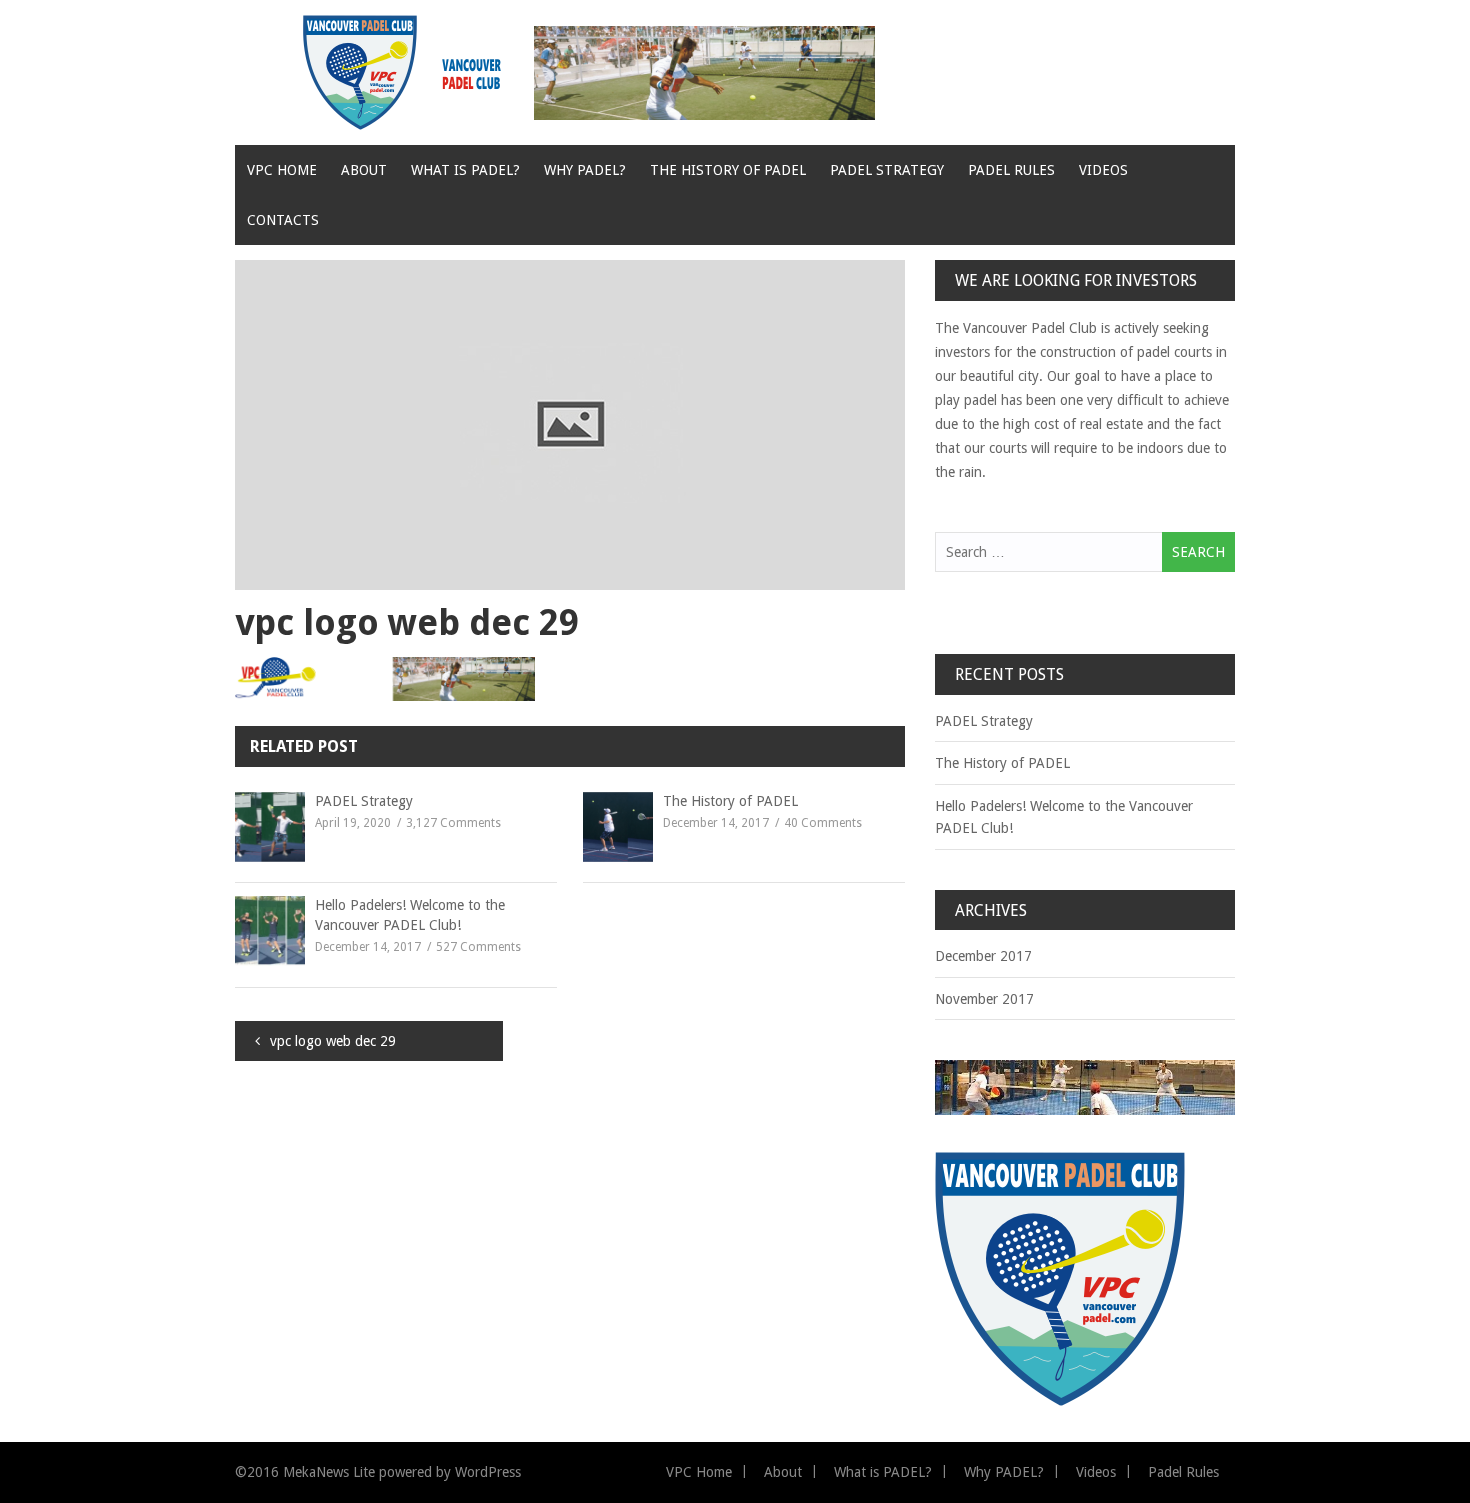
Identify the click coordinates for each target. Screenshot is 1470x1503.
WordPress (488, 1472)
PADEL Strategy (887, 170)
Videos (1103, 170)
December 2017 (983, 956)
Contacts (283, 220)
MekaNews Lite (329, 1472)
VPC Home (282, 170)
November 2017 (984, 999)
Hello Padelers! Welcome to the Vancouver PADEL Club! (410, 915)
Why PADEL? (585, 170)
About (364, 170)
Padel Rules (1011, 170)
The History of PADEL (728, 170)
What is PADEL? (465, 170)
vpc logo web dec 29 (333, 1041)
